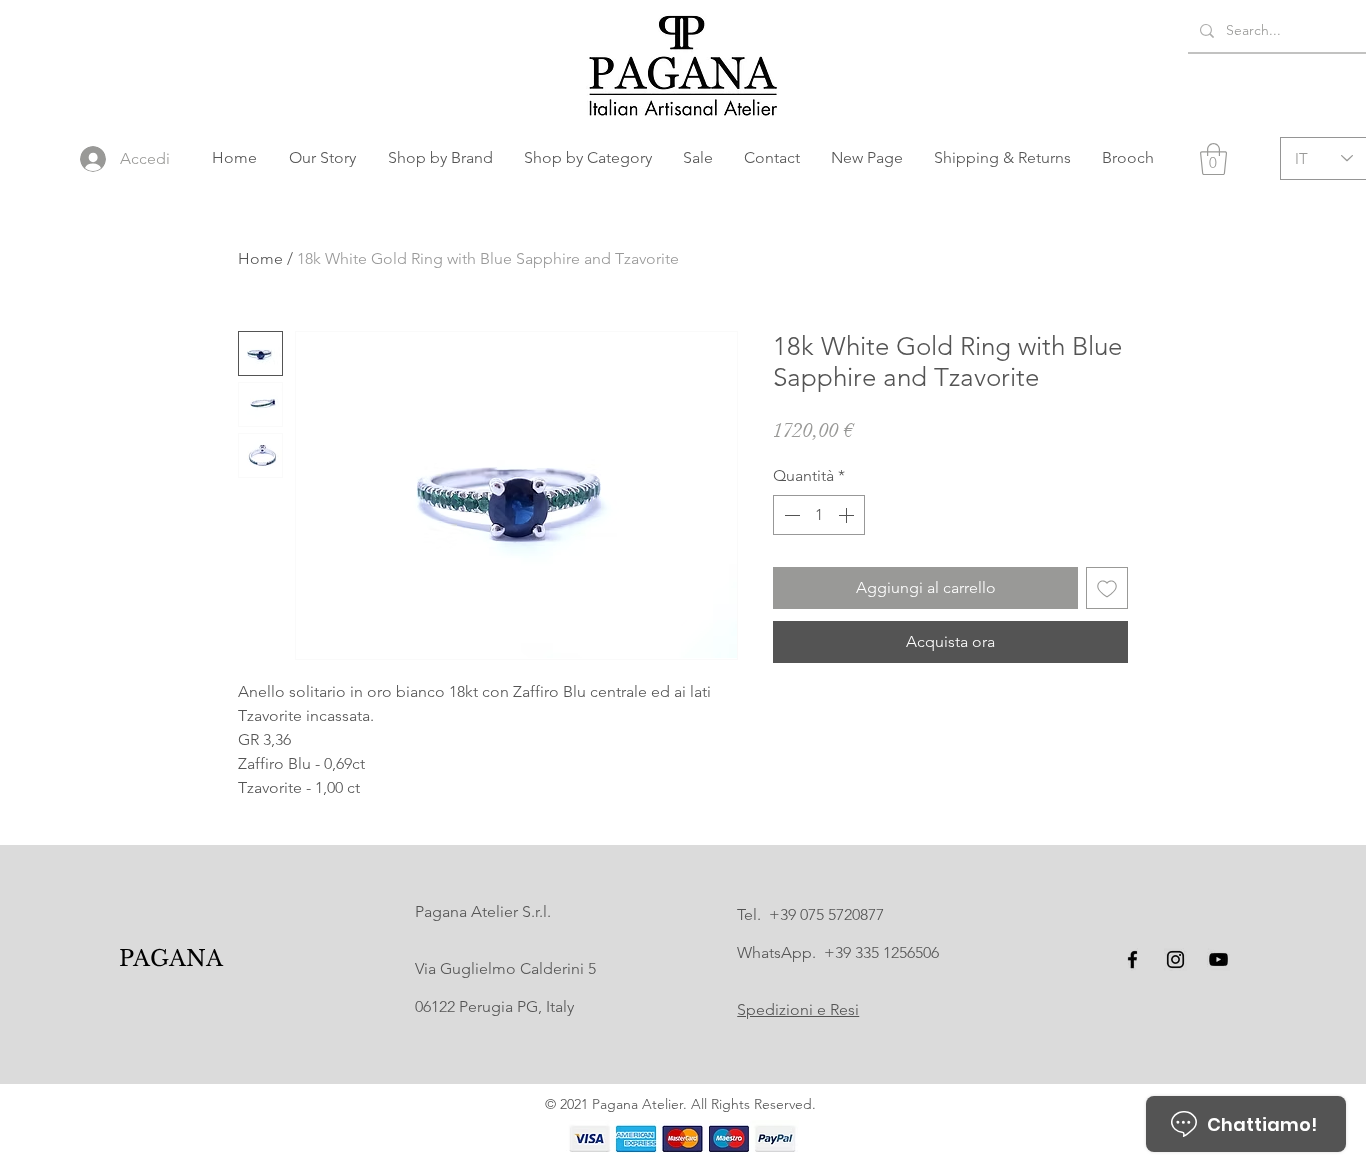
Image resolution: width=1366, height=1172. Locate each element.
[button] (440, 158)
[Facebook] (1132, 959)
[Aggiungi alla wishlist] (1107, 588)
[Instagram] (1175, 959)
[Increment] (848, 515)
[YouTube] (1218, 959)
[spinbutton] (819, 515)
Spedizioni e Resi (798, 1009)
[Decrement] (790, 515)
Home (260, 258)
